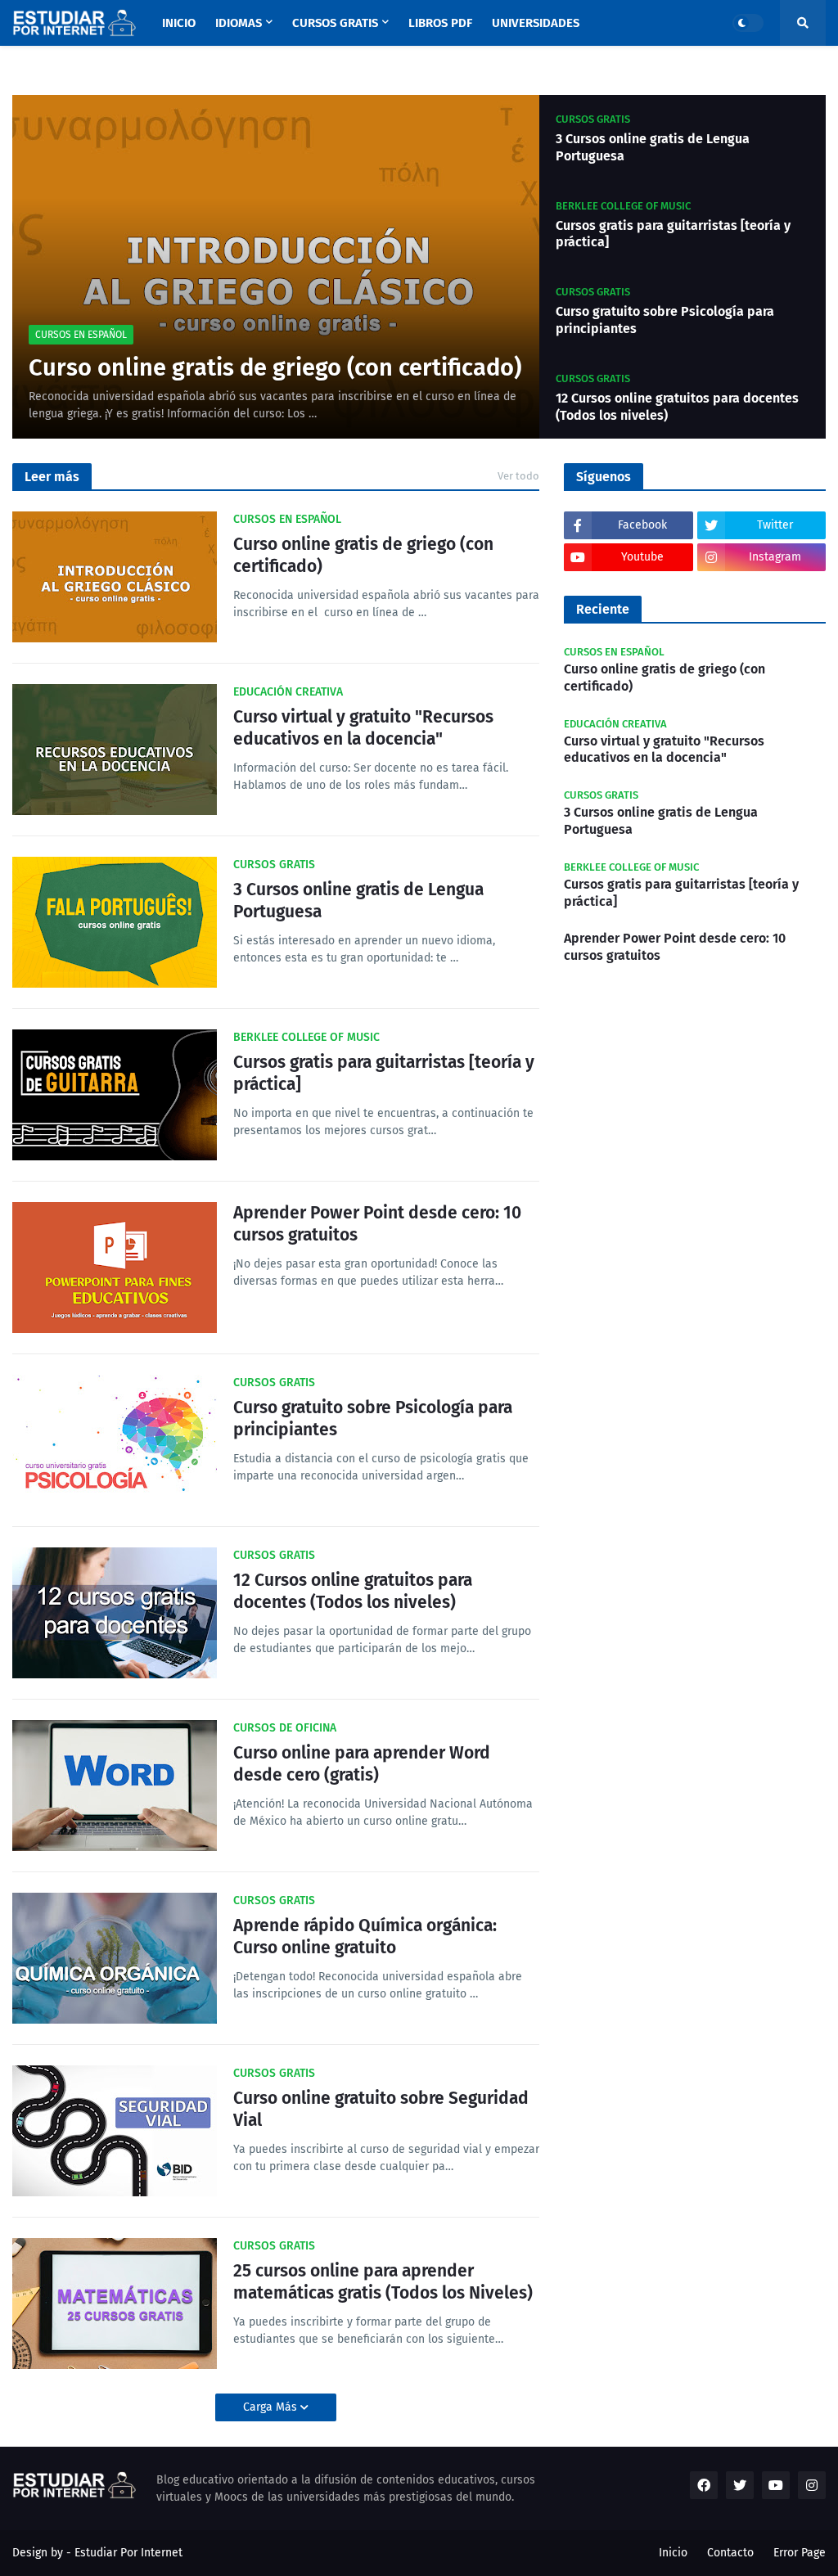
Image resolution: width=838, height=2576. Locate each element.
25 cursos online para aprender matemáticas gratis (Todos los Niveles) (383, 2282)
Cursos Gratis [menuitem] (335, 23)
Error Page (800, 2553)
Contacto (730, 2553)
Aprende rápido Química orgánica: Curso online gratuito (365, 1937)
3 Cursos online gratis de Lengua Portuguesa (653, 147)
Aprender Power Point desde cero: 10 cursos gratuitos (377, 1224)
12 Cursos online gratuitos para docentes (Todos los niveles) (677, 407)
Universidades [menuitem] (536, 23)
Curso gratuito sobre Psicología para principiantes (665, 320)
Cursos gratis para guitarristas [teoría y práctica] (673, 234)
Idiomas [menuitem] (239, 23)
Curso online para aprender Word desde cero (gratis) (362, 1764)
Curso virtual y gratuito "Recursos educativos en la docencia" (363, 728)
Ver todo (518, 476)
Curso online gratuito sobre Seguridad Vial (381, 2109)
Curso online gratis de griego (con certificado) (275, 368)
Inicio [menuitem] (179, 23)
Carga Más (272, 2407)
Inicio (673, 2553)
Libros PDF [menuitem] (440, 23)
